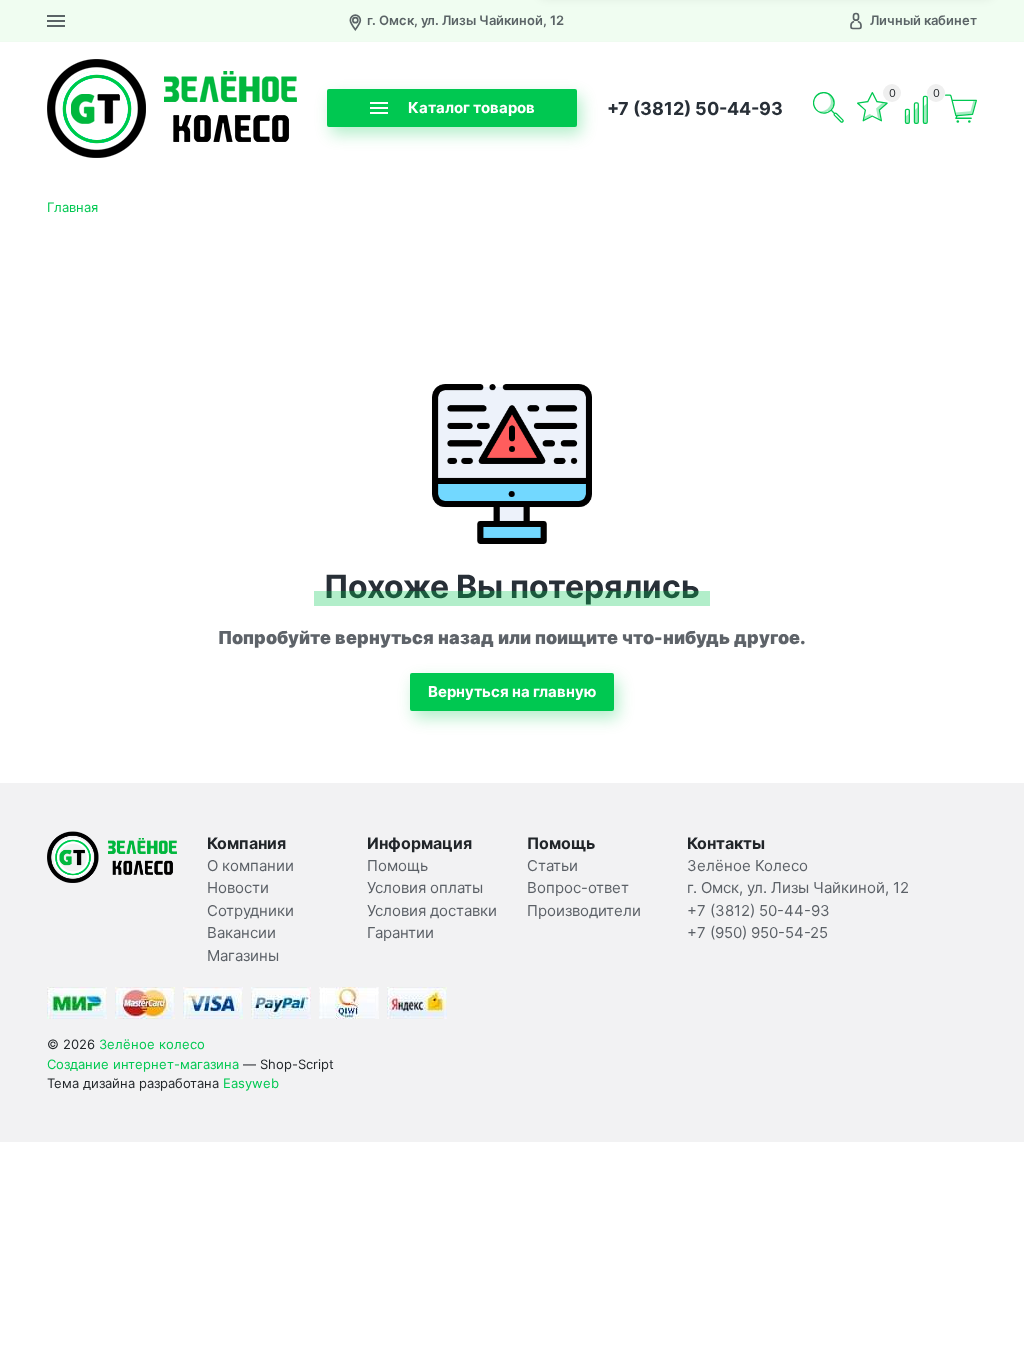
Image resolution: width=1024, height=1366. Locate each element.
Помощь (397, 865)
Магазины (243, 955)
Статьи (552, 865)
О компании (250, 865)
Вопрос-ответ (578, 887)
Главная (72, 207)
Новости (238, 887)
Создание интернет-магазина (143, 1064)
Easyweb (251, 1083)
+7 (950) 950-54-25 (757, 932)
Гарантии (400, 932)
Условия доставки (432, 910)
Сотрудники (250, 910)
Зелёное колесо (152, 1044)
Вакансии (241, 932)
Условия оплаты (425, 887)
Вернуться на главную (512, 691)
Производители (584, 910)
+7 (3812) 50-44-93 (695, 108)
